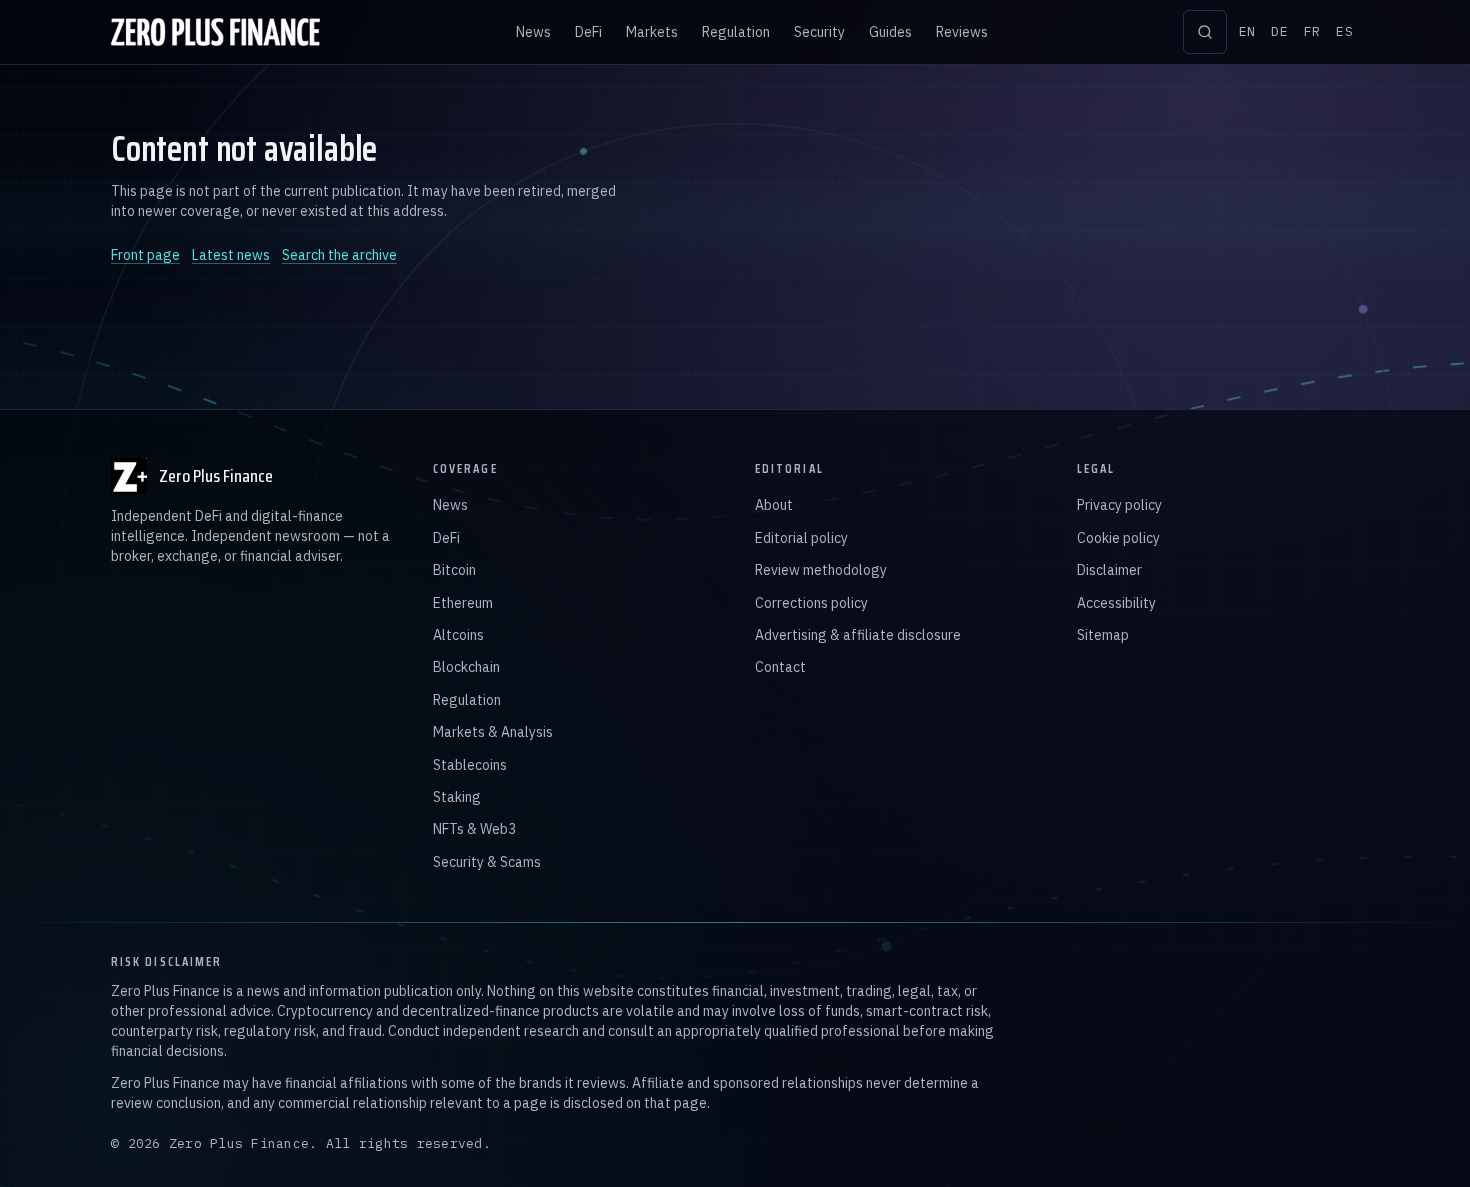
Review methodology (821, 570)
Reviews (962, 32)
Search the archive (339, 255)
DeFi (588, 32)
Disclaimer (1109, 570)
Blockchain (466, 667)
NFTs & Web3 (474, 829)
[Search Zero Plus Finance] (1205, 32)
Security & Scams (487, 862)
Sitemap (1103, 635)
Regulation (736, 32)
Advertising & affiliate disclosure (858, 635)
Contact (780, 667)
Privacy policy (1119, 505)
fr (1312, 31)
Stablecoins (470, 765)
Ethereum (463, 603)
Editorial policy (801, 538)
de (1279, 31)
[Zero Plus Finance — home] (215, 32)
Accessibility (1116, 603)
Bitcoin (454, 570)
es (1344, 31)
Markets (652, 32)
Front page (145, 255)
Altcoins (458, 635)
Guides (890, 32)
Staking (457, 797)
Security (819, 32)
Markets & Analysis (493, 732)
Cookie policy (1118, 538)
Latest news (231, 255)
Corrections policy (811, 603)
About (774, 505)
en (1247, 31)
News (533, 32)
